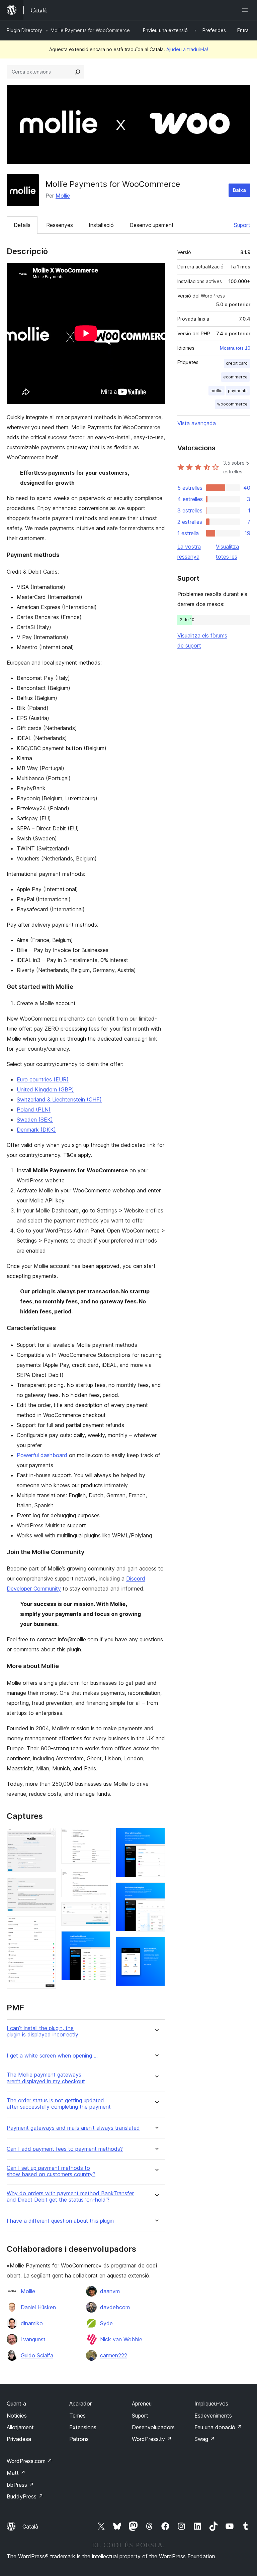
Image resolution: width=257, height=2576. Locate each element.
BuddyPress (25, 2496)
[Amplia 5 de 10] (101, 1878)
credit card (237, 363)
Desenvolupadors (153, 2427)
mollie (217, 391)
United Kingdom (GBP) (45, 1089)
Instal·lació (101, 225)
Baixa (239, 190)
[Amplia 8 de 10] (156, 1837)
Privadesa (19, 2439)
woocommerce (232, 404)
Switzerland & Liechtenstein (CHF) (59, 1099)
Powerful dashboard (42, 1455)
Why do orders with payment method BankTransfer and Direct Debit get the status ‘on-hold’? (70, 2197)
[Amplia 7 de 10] (101, 1940)
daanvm (110, 2291)
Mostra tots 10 (235, 348)
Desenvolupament (152, 225)
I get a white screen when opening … (52, 2056)
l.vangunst (33, 2339)
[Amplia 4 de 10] (101, 1837)
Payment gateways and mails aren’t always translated (73, 2128)
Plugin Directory (24, 30)
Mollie (63, 196)
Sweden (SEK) (35, 1120)
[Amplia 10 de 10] (156, 1946)
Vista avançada (197, 423)
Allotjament (20, 2427)
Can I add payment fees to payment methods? (65, 2149)
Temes (77, 2416)
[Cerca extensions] (78, 72)
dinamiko (32, 2323)
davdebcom (115, 2307)
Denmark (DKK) (36, 1130)
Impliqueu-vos (211, 2404)
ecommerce (235, 377)
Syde (106, 2323)
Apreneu (142, 2404)
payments (238, 391)
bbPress (20, 2485)
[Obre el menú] (246, 10)
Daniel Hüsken (38, 2307)
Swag (205, 2439)
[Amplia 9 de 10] (156, 1891)
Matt (16, 2473)
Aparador (80, 2404)
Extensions (83, 2427)
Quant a (16, 2404)
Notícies (17, 2416)
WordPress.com (29, 2461)
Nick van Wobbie (121, 2339)
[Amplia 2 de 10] (47, 1887)
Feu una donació (218, 2427)
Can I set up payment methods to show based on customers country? (51, 2171)
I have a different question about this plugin (60, 2221)
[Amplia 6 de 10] (101, 1911)
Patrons (79, 2439)
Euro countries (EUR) (43, 1079)
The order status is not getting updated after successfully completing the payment (59, 2104)
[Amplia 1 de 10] (47, 1837)
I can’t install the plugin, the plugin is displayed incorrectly (42, 2031)
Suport (242, 225)
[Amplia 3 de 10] (47, 1925)
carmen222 (114, 2355)
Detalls (22, 225)
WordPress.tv (152, 2439)
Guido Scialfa (37, 2355)
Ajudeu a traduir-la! (187, 49)
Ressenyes (60, 225)
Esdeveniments (213, 2416)
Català (30, 2527)
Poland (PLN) (34, 1109)
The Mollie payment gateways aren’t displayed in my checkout (46, 2078)
